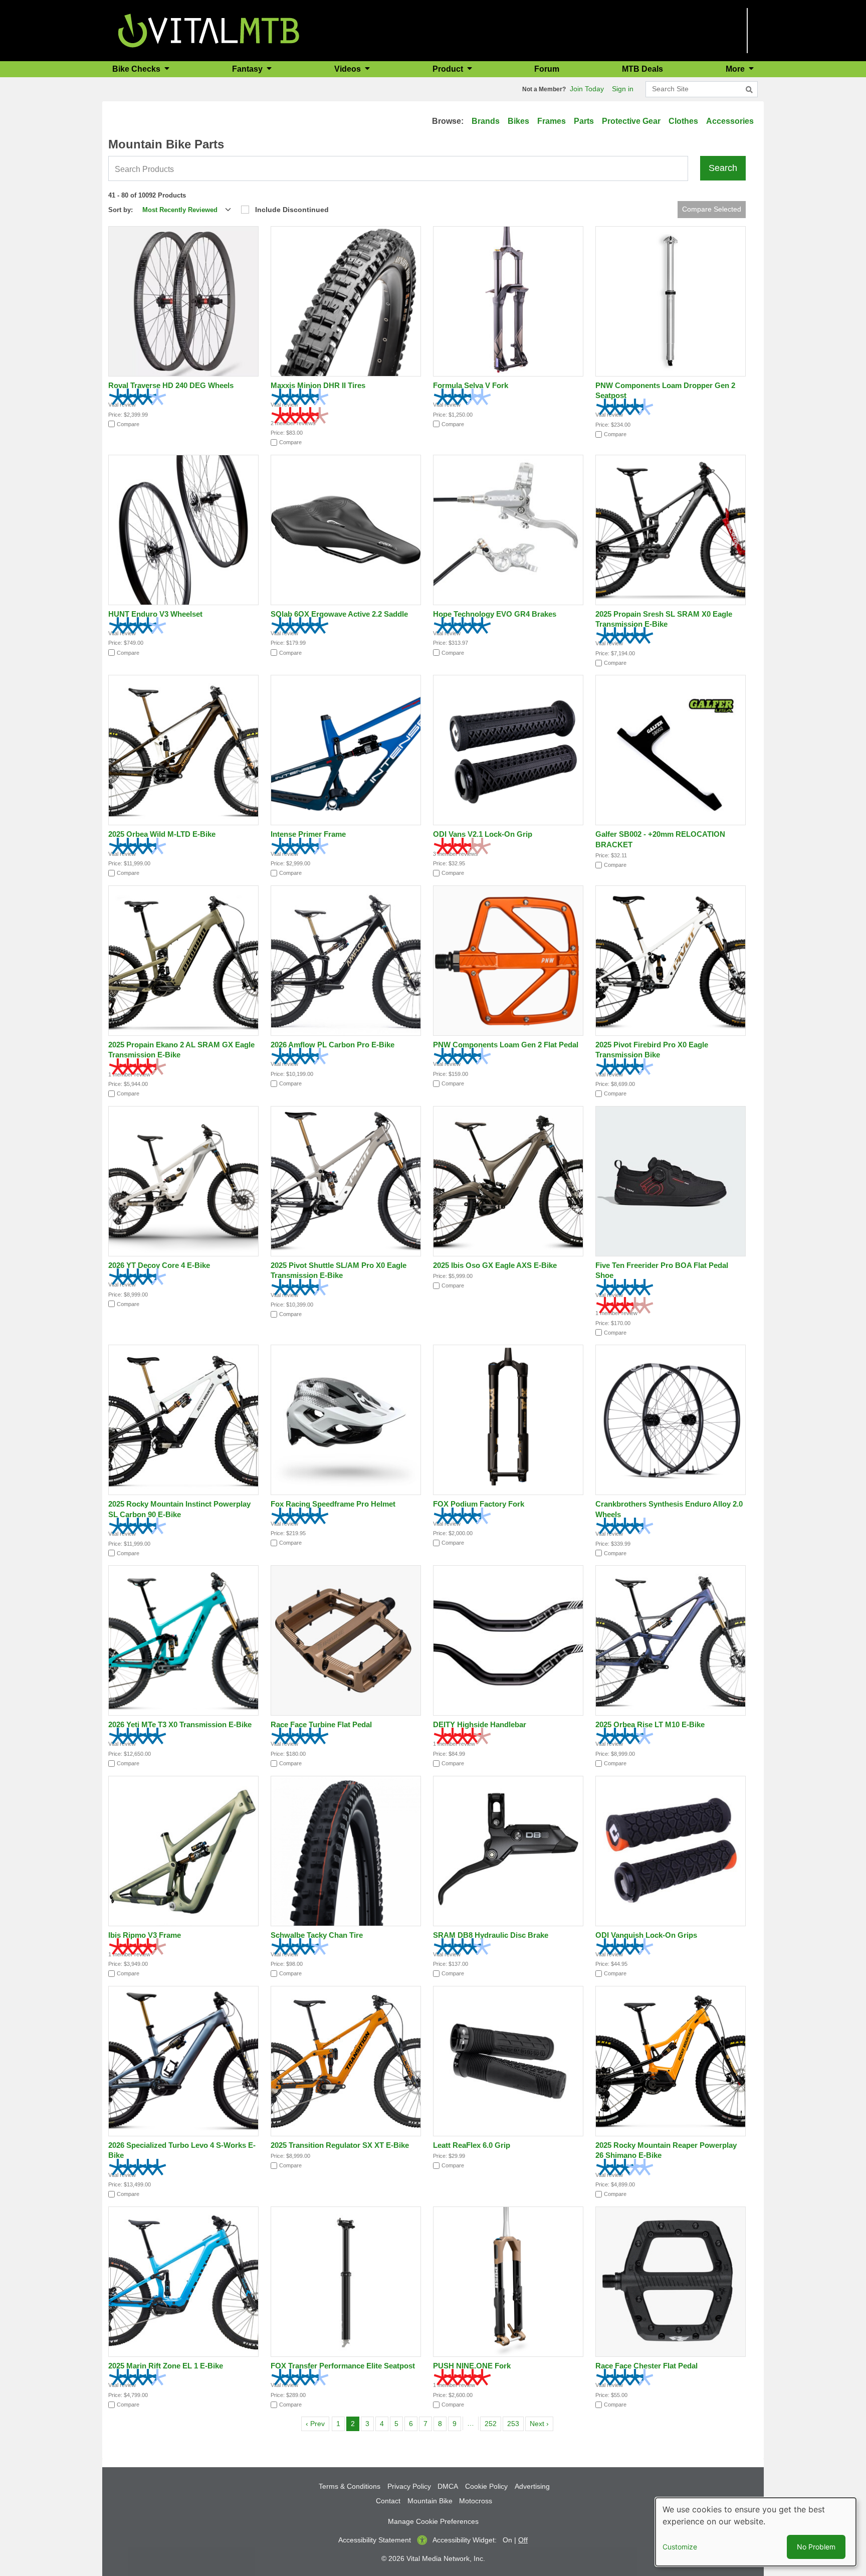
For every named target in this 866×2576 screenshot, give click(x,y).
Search (723, 168)
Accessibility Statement (375, 2540)
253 (515, 2423)
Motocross (476, 2501)
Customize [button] (680, 2547)
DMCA (448, 2486)
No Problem (816, 2547)
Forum (547, 69)
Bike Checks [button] (137, 69)
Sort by (120, 210)
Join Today (587, 89)
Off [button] (523, 2540)
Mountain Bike (430, 2501)
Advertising (532, 2486)
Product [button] (449, 69)
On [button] (507, 2540)
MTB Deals (642, 69)
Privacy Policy (409, 2486)
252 (492, 2423)
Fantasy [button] (248, 69)
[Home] (209, 30)
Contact (388, 2501)
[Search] (749, 90)
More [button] (736, 69)
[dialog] (756, 2532)
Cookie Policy (486, 2486)
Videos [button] (349, 69)
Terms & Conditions (350, 2486)
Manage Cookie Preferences (433, 2521)
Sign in (623, 89)
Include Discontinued (292, 210)
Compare (128, 424)
